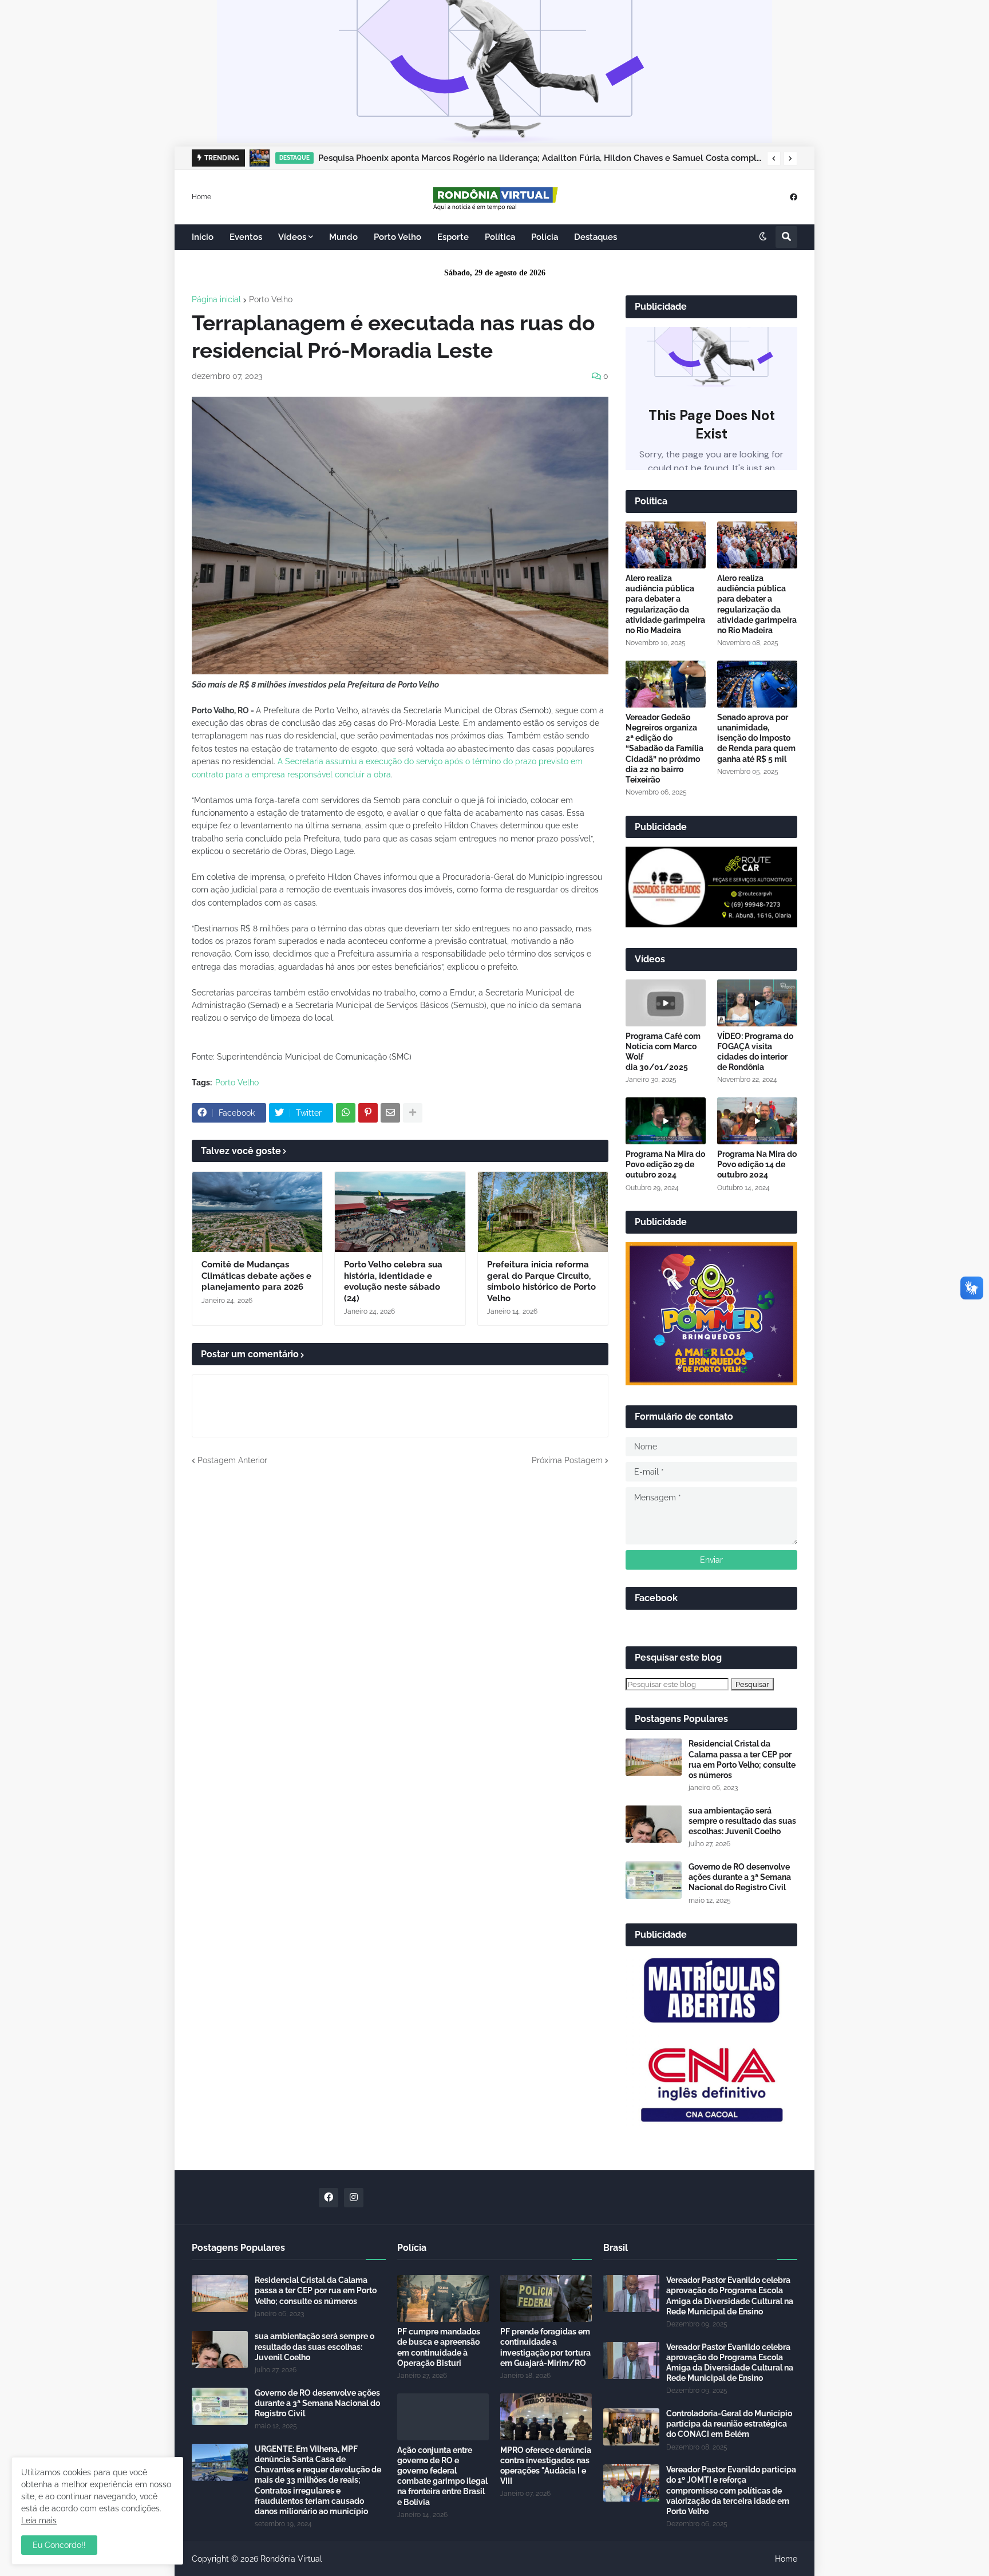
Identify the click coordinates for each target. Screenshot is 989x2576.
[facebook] (794, 197)
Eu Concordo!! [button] (59, 2545)
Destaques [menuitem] (596, 237)
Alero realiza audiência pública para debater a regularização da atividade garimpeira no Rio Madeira (665, 604)
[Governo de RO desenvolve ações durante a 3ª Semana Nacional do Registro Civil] (654, 1880)
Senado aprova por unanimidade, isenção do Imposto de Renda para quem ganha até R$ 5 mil (756, 738)
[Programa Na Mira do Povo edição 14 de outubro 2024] (757, 1121)
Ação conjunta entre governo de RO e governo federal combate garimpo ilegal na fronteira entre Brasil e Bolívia (442, 2476)
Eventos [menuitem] (246, 237)
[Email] (390, 1113)
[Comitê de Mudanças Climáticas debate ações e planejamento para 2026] (257, 1212)
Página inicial (216, 299)
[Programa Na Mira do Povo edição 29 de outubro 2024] (666, 1121)
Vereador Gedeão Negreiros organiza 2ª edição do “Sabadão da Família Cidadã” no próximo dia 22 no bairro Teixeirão (664, 748)
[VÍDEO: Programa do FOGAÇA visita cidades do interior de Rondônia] (757, 1003)
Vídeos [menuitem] (292, 237)
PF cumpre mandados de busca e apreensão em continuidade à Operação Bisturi (439, 2347)
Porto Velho (271, 299)
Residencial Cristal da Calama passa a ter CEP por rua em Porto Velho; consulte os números (742, 1759)
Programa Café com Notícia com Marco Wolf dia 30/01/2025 (663, 1052)
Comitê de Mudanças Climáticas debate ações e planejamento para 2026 (256, 1276)
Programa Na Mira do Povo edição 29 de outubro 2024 (665, 1164)
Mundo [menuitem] (343, 237)
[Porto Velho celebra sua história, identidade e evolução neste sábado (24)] (400, 1212)
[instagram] (354, 2198)
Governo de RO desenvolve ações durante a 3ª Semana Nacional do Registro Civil (740, 1877)
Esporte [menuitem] (453, 237)
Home (201, 196)
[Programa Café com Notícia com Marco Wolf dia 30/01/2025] (666, 1003)
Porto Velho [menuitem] (397, 237)
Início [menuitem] (203, 237)
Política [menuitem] (500, 237)
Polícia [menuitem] (545, 237)
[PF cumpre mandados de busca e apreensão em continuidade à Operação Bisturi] (443, 2298)
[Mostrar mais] (413, 1113)
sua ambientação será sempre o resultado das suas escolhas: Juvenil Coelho (742, 1821)
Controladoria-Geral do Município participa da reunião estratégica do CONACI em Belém (729, 2424)
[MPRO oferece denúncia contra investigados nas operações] (546, 2417)
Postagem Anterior (232, 1460)
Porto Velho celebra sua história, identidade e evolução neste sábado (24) (393, 1281)
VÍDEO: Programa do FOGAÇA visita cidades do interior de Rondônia (755, 1052)
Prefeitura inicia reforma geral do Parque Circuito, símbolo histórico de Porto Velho (541, 1281)
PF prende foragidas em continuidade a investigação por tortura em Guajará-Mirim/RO (545, 2347)
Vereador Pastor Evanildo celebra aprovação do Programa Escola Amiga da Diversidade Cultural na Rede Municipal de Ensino (730, 2296)
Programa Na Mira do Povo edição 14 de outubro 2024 (757, 1164)
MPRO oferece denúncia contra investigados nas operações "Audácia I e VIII (546, 2466)
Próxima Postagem (567, 1460)
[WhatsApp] (346, 1113)
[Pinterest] (368, 1113)
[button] (774, 159)
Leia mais (39, 2520)
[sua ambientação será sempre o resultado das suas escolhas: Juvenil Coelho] (654, 1824)
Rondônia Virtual (291, 2559)
